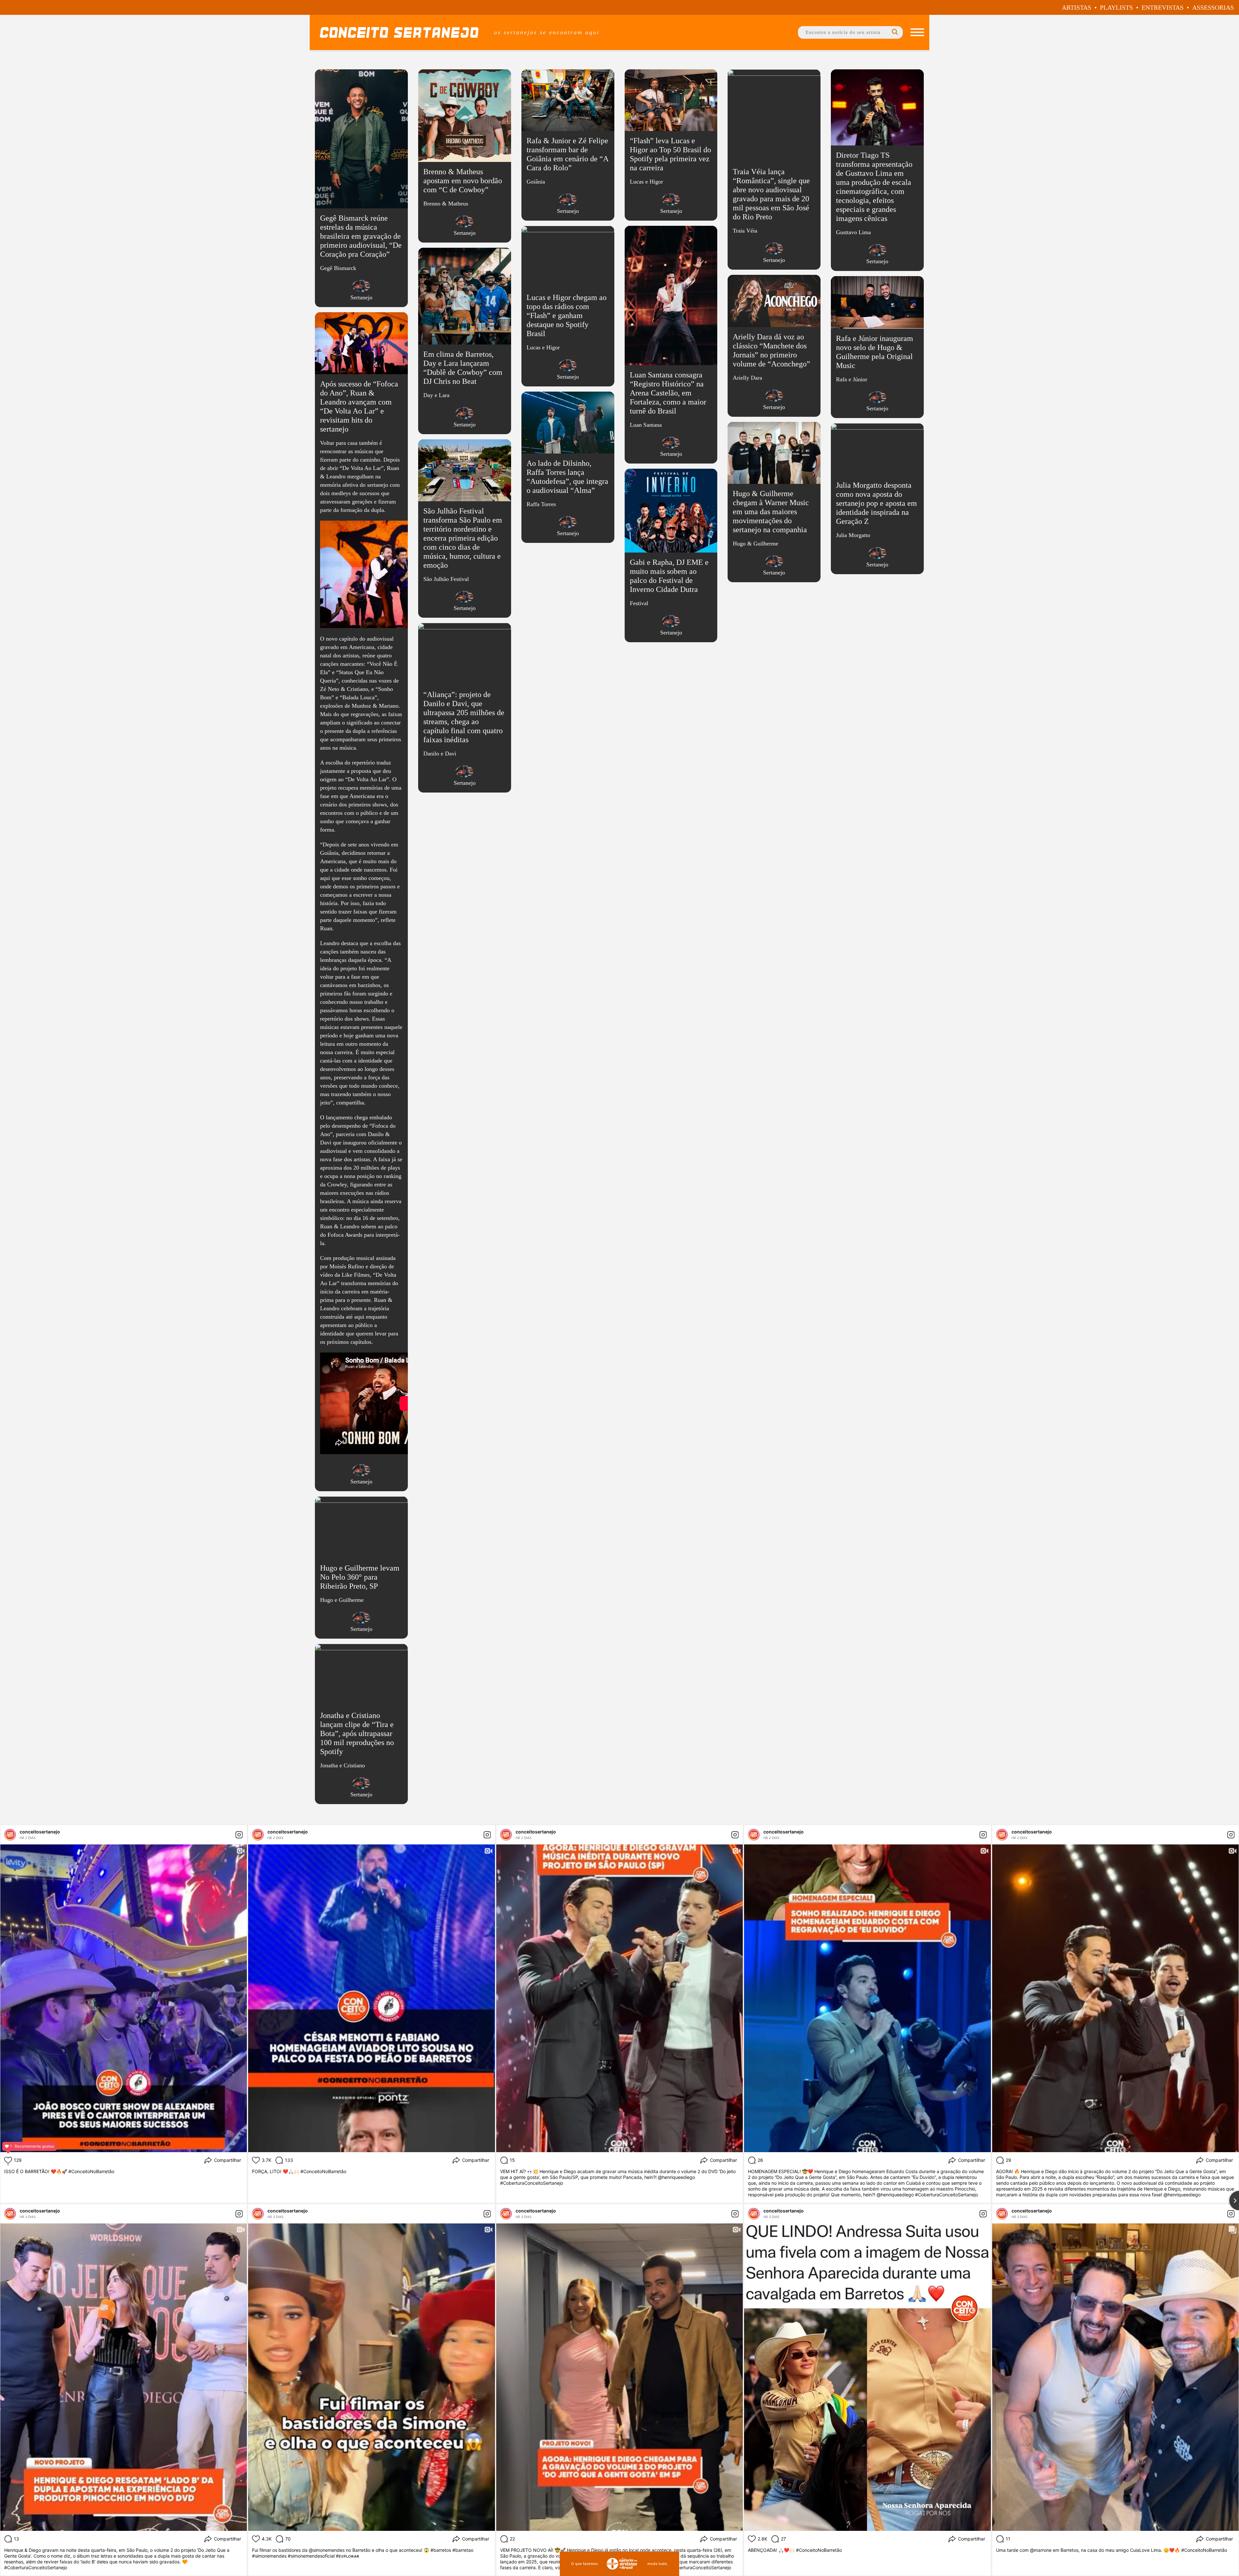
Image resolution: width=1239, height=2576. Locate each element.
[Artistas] (917, 32)
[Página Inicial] (399, 32)
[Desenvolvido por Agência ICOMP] (619, 2564)
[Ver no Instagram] (239, 1835)
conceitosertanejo (40, 1832)
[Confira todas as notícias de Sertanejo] (361, 286)
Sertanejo (361, 297)
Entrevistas (1163, 7)
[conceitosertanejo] (10, 1835)
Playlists (1116, 7)
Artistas (1077, 7)
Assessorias (1213, 7)
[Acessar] (361, 191)
